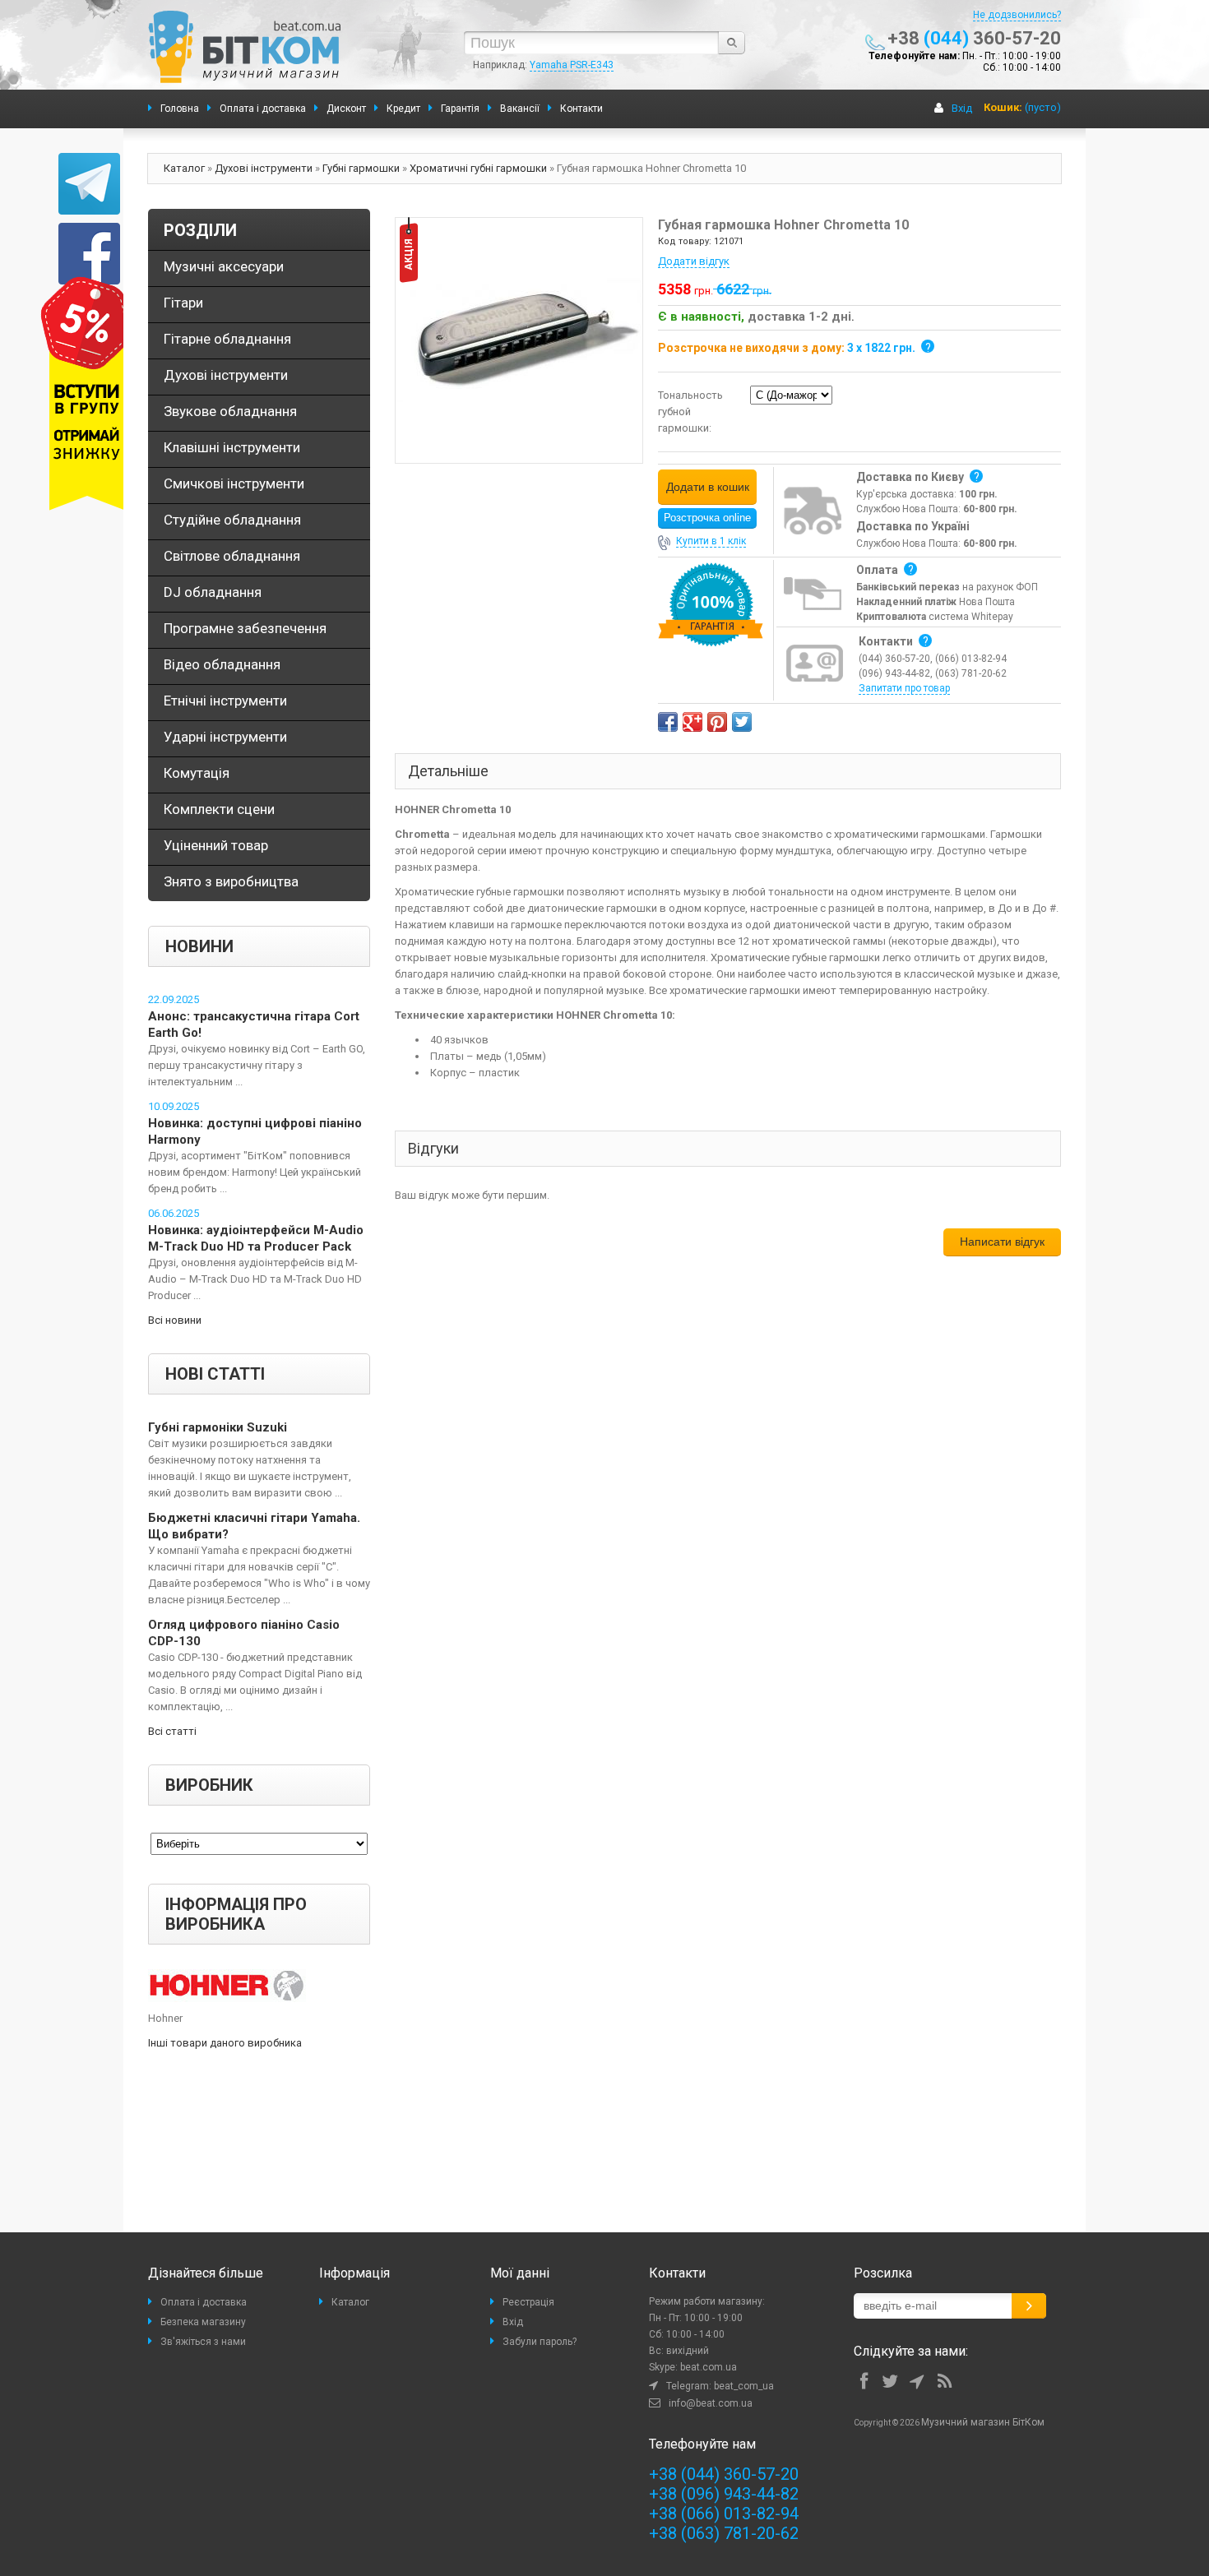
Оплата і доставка (204, 2302)
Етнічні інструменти (225, 701)
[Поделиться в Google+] (693, 722)
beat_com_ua (744, 2386)
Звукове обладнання (230, 411)
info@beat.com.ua (711, 2403)
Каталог (184, 168)
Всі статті (172, 1731)
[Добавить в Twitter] (742, 722)
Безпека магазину (203, 2322)
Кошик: (1003, 107)
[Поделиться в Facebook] (668, 722)
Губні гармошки (361, 168)
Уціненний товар (216, 845)
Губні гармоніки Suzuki (218, 1427)
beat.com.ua (709, 2367)
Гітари (183, 303)
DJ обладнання (213, 592)
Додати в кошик (708, 487)
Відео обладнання (222, 664)
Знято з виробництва (231, 881)
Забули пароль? (540, 2342)
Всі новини (175, 1320)
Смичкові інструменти (234, 483)
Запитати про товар (904, 688)
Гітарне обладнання (227, 339)
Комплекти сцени (219, 809)
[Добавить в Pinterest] (717, 722)
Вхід (962, 108)
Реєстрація (528, 2302)
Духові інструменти (264, 168)
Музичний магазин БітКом (983, 2422)
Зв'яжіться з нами (203, 2342)
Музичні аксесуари (224, 266)
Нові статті (215, 1374)
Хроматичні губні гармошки (478, 168)
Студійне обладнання (232, 520)
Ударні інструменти (225, 737)
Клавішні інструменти (232, 447)
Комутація (197, 773)
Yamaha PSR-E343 (572, 65)
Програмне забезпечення (245, 628)
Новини (199, 946)
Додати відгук (694, 261)
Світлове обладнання (232, 556)
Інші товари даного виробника (225, 2043)
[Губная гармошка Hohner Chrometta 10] (519, 339)
